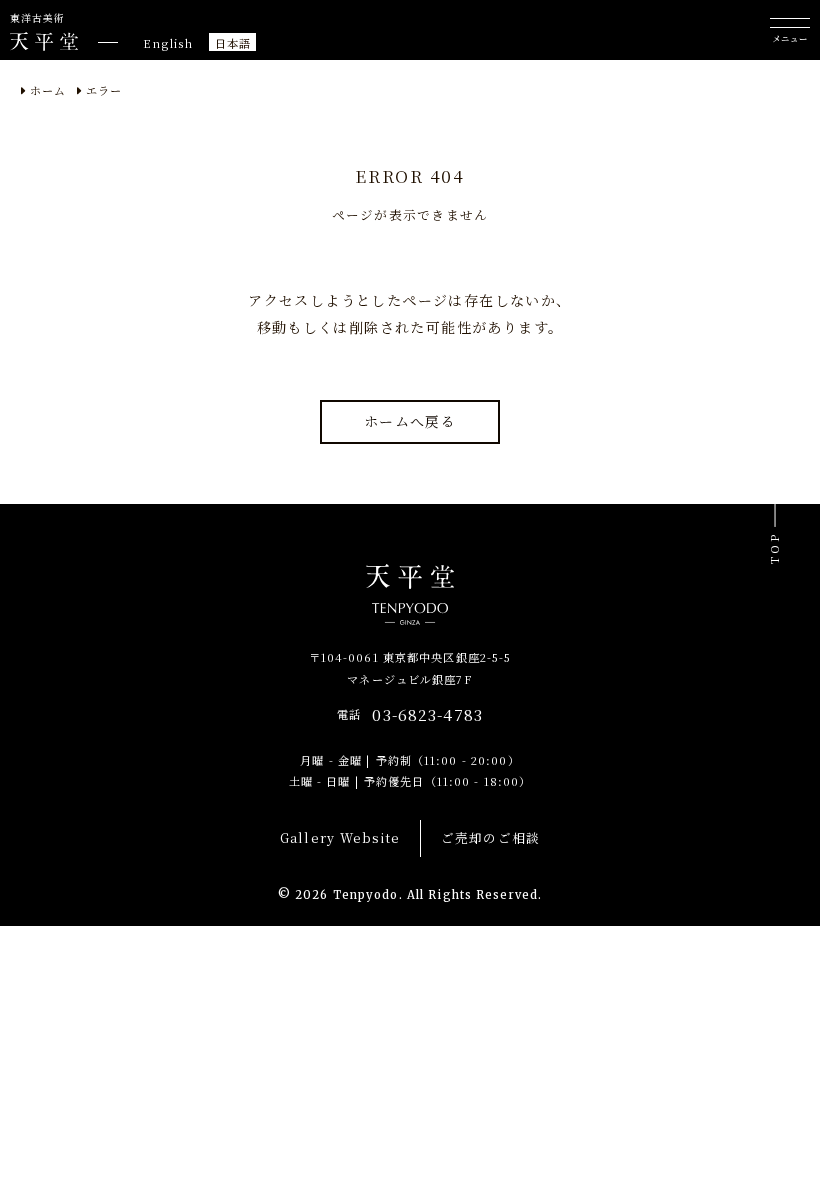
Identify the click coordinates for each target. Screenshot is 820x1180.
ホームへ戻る (410, 421)
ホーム (48, 90)
